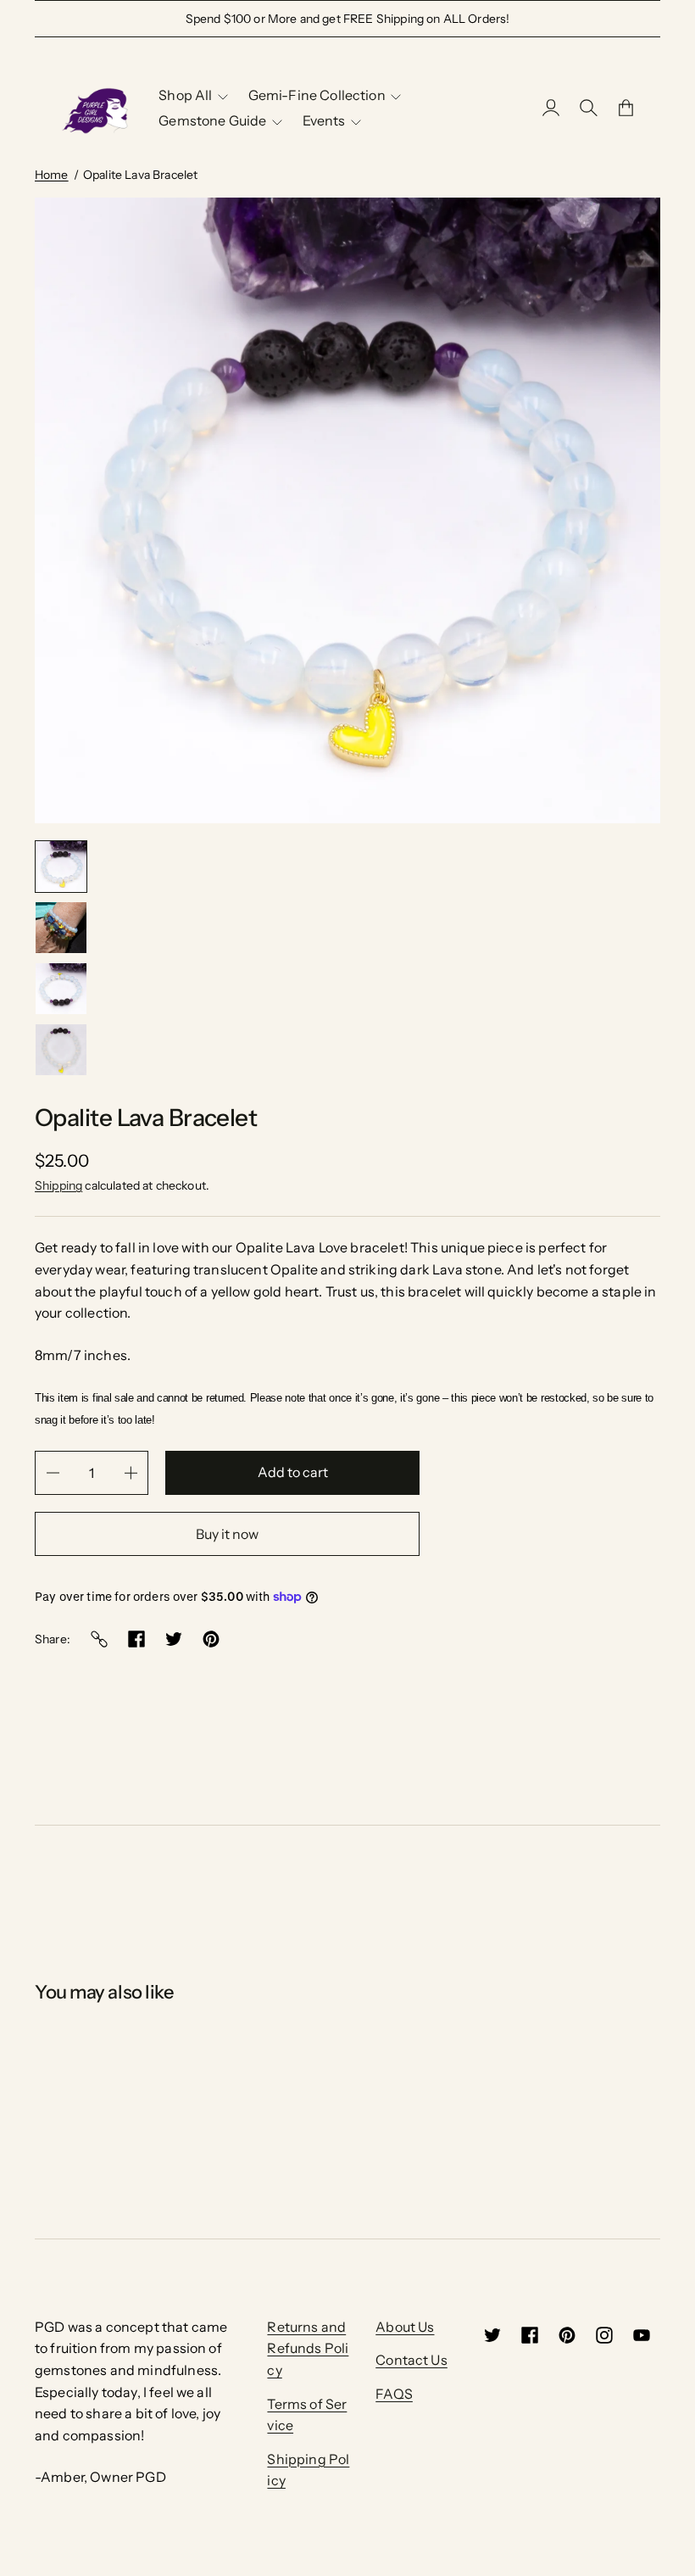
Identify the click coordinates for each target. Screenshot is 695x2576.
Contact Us (411, 2360)
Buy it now (227, 1534)
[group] (61, 867)
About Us (405, 2327)
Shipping (58, 1185)
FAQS (394, 2394)
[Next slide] (144, 859)
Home (52, 175)
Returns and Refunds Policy (308, 2348)
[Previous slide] (118, 859)
